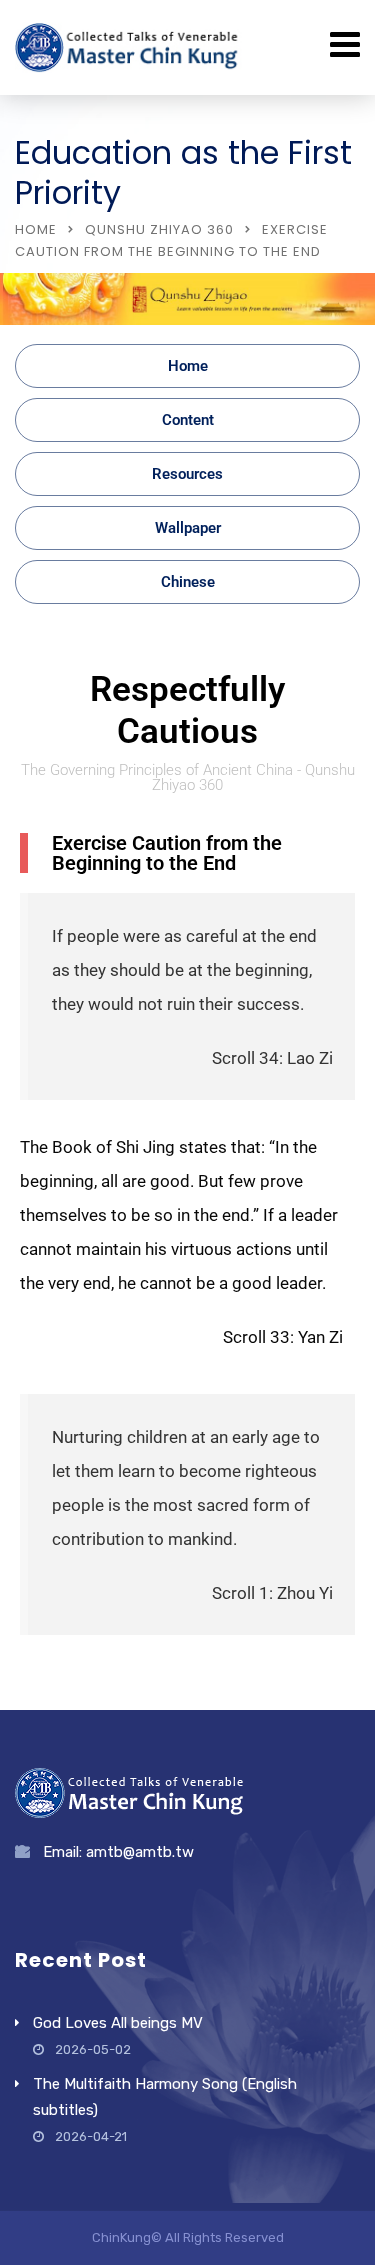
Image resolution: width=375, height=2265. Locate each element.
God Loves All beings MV (118, 2023)
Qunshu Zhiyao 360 (159, 229)
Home (36, 229)
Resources (187, 474)
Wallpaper (188, 528)
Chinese (188, 582)
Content (188, 420)
